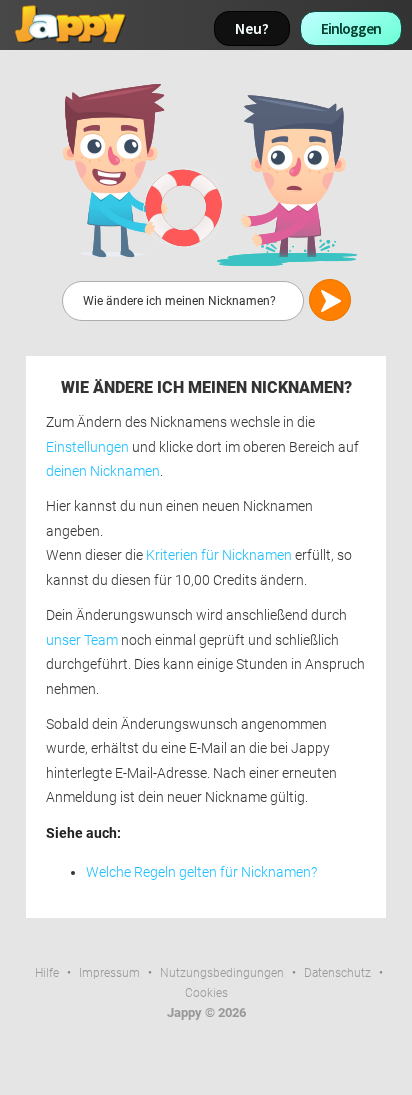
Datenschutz (337, 973)
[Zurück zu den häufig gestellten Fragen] (206, 173)
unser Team (82, 640)
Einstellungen (87, 447)
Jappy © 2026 (206, 1012)
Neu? (252, 28)
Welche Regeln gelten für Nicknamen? (201, 872)
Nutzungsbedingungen (222, 973)
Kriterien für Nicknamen (219, 555)
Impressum (109, 973)
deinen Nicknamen (103, 471)
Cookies (206, 993)
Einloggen (351, 28)
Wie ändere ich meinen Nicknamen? (206, 387)
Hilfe (47, 973)
